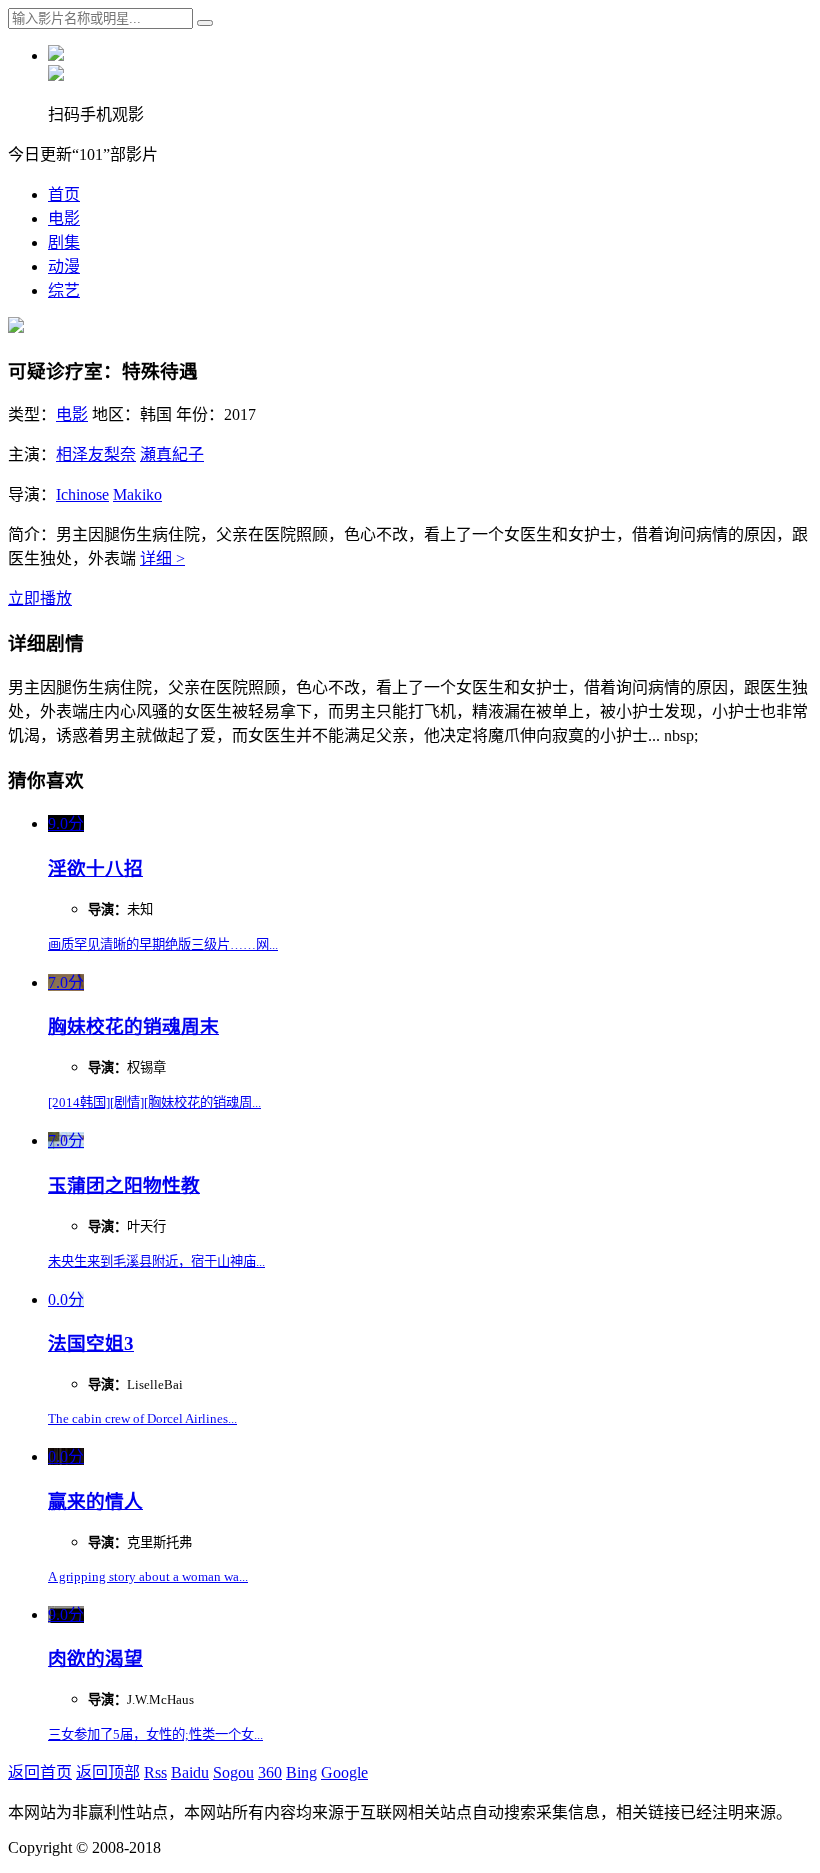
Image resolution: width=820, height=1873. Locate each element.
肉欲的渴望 (95, 1658)
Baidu (190, 1772)
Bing (301, 1772)
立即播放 (40, 598)
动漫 (64, 266)
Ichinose (82, 494)
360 (270, 1772)
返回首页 (40, 1772)
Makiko (137, 494)
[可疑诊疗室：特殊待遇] (16, 327)
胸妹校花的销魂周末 (133, 1026)
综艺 (64, 290)
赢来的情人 (95, 1501)
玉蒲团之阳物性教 (124, 1185)
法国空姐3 (91, 1343)
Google (344, 1772)
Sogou (233, 1772)
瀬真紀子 (172, 454)
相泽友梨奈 (96, 454)
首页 (64, 194)
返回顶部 (108, 1772)
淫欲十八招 (95, 868)
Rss (155, 1772)
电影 (64, 218)
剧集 (64, 242)
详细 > (162, 558)
